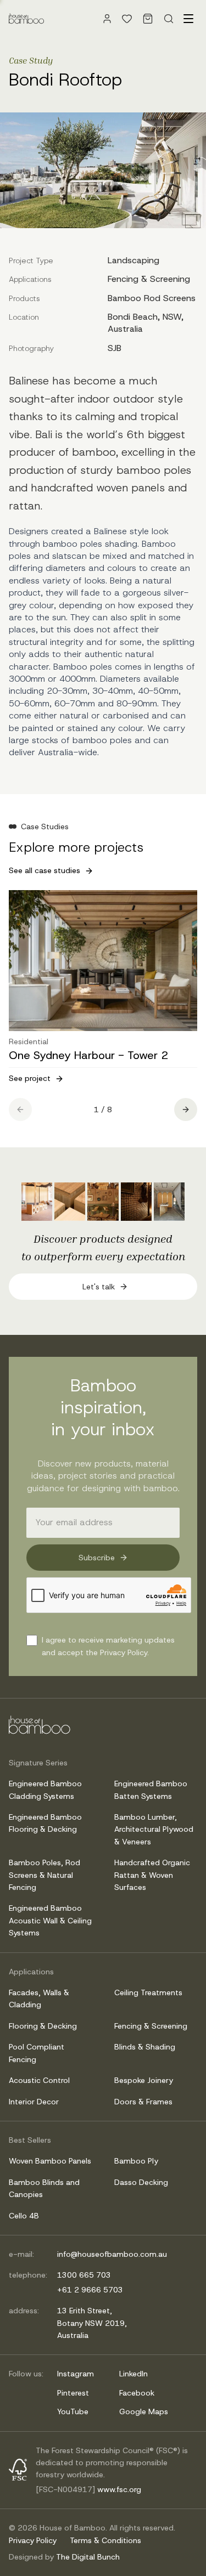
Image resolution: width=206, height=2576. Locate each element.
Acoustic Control (39, 2080)
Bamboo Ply (136, 2161)
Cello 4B (24, 2216)
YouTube (73, 2411)
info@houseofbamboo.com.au (112, 2254)
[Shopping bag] (148, 19)
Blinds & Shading (145, 2047)
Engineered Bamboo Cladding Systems (45, 1790)
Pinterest (73, 2393)
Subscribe (97, 1558)
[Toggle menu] (188, 19)
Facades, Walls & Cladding (39, 1998)
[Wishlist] (127, 19)
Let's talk (99, 1287)
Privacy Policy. (124, 1652)
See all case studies (44, 870)
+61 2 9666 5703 (90, 2290)
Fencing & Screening (151, 2026)
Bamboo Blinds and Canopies (44, 2188)
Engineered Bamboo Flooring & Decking (45, 1823)
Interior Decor (34, 2102)
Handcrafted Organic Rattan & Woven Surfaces (152, 1875)
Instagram (76, 2374)
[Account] (107, 19)
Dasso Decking (141, 2182)
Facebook (137, 2393)
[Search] (169, 19)
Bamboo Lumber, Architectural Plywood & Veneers (154, 1829)
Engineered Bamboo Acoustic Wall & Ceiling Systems (50, 1920)
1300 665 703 (84, 2275)
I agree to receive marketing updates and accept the (108, 1646)
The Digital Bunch (88, 2557)
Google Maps (144, 2411)
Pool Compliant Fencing (37, 2053)
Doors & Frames (143, 2102)
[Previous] (20, 1109)
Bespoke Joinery (144, 2080)
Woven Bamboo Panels (50, 2161)
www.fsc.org (119, 2489)
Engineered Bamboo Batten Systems (151, 1790)
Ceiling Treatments (148, 1992)
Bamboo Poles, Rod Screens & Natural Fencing (44, 1875)
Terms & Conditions (105, 2540)
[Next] (186, 1109)
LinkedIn (133, 2374)
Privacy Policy (33, 2540)
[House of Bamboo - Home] (26, 19)
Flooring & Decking (43, 2026)
